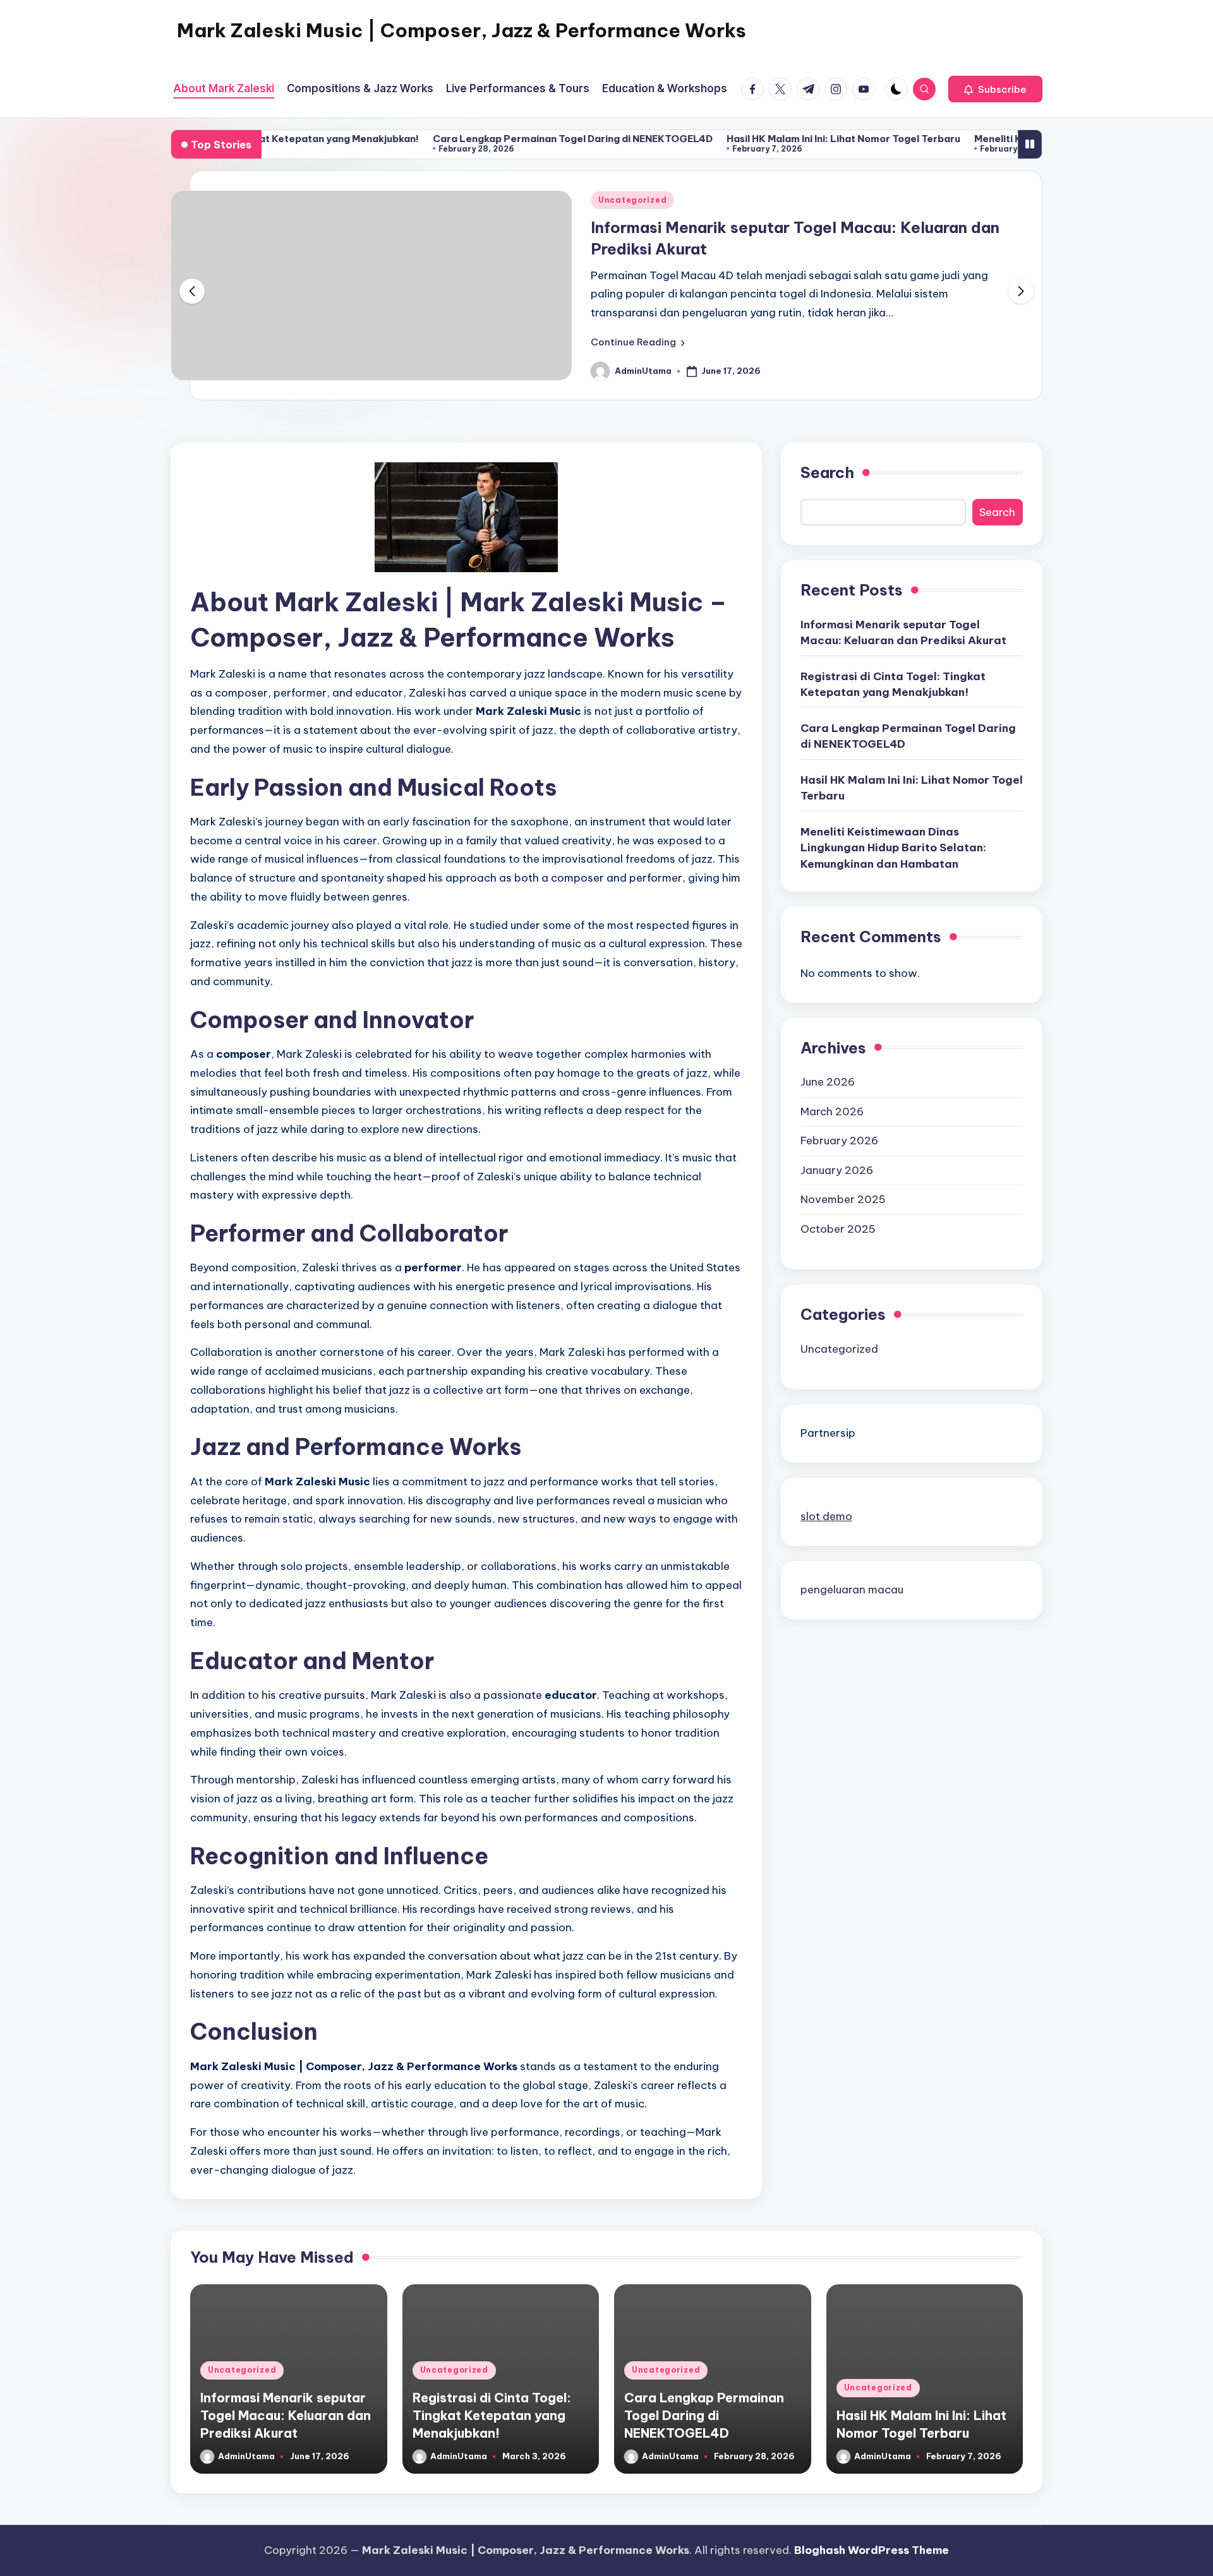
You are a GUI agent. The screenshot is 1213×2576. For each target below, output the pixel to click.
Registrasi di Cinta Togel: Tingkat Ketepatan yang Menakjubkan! (893, 685)
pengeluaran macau (852, 1590)
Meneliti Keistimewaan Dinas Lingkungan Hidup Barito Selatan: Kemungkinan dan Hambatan (893, 848)
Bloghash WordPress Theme (872, 2550)
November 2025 (843, 1199)
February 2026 (839, 1141)
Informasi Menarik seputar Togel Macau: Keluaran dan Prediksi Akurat (903, 633)
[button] (995, 89)
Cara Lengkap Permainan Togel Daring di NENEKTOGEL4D (494, 139)
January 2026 (837, 1170)
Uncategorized (632, 200)
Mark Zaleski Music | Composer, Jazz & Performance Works (462, 30)
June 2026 (828, 1082)
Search (827, 472)
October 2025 (838, 1229)
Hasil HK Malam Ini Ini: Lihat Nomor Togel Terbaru (764, 139)
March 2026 (832, 1111)
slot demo (826, 1516)
